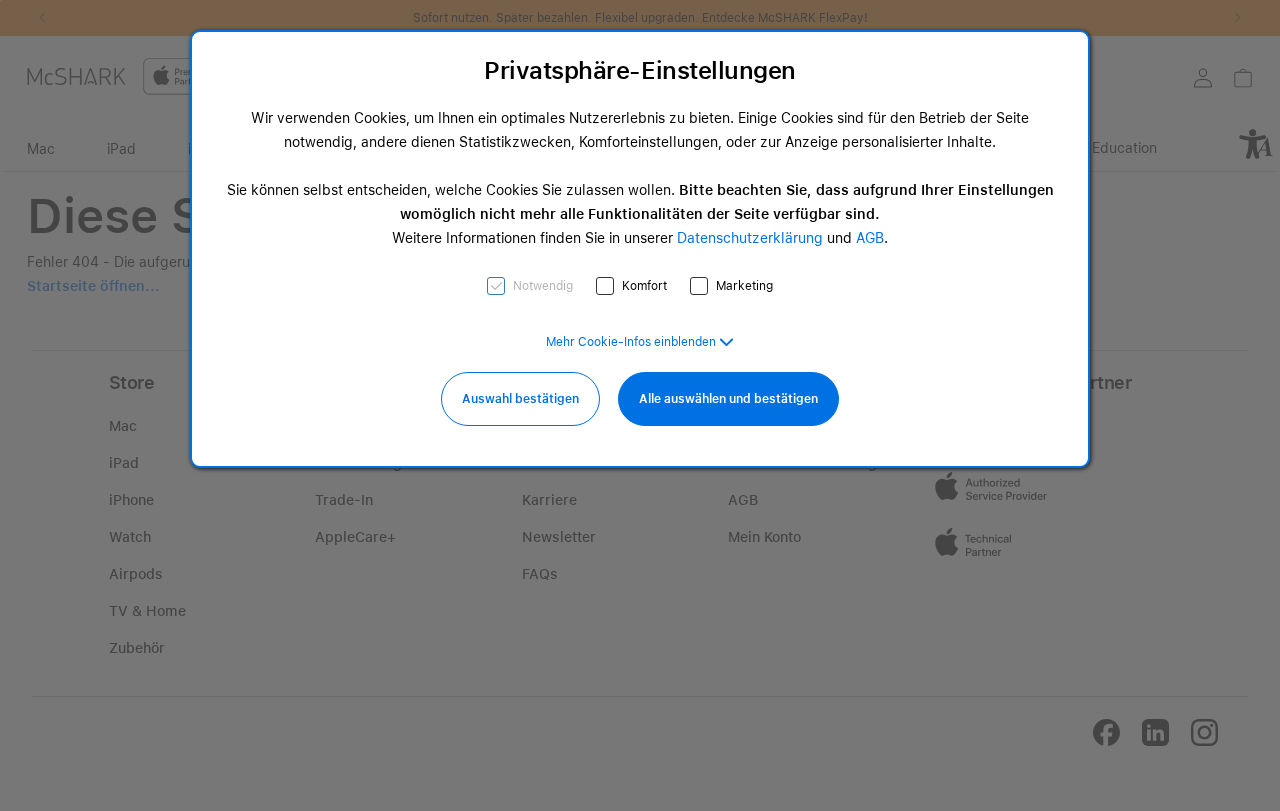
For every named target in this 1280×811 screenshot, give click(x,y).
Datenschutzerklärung (750, 238)
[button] (640, 342)
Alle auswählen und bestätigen (728, 399)
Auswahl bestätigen (520, 399)
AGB (870, 238)
